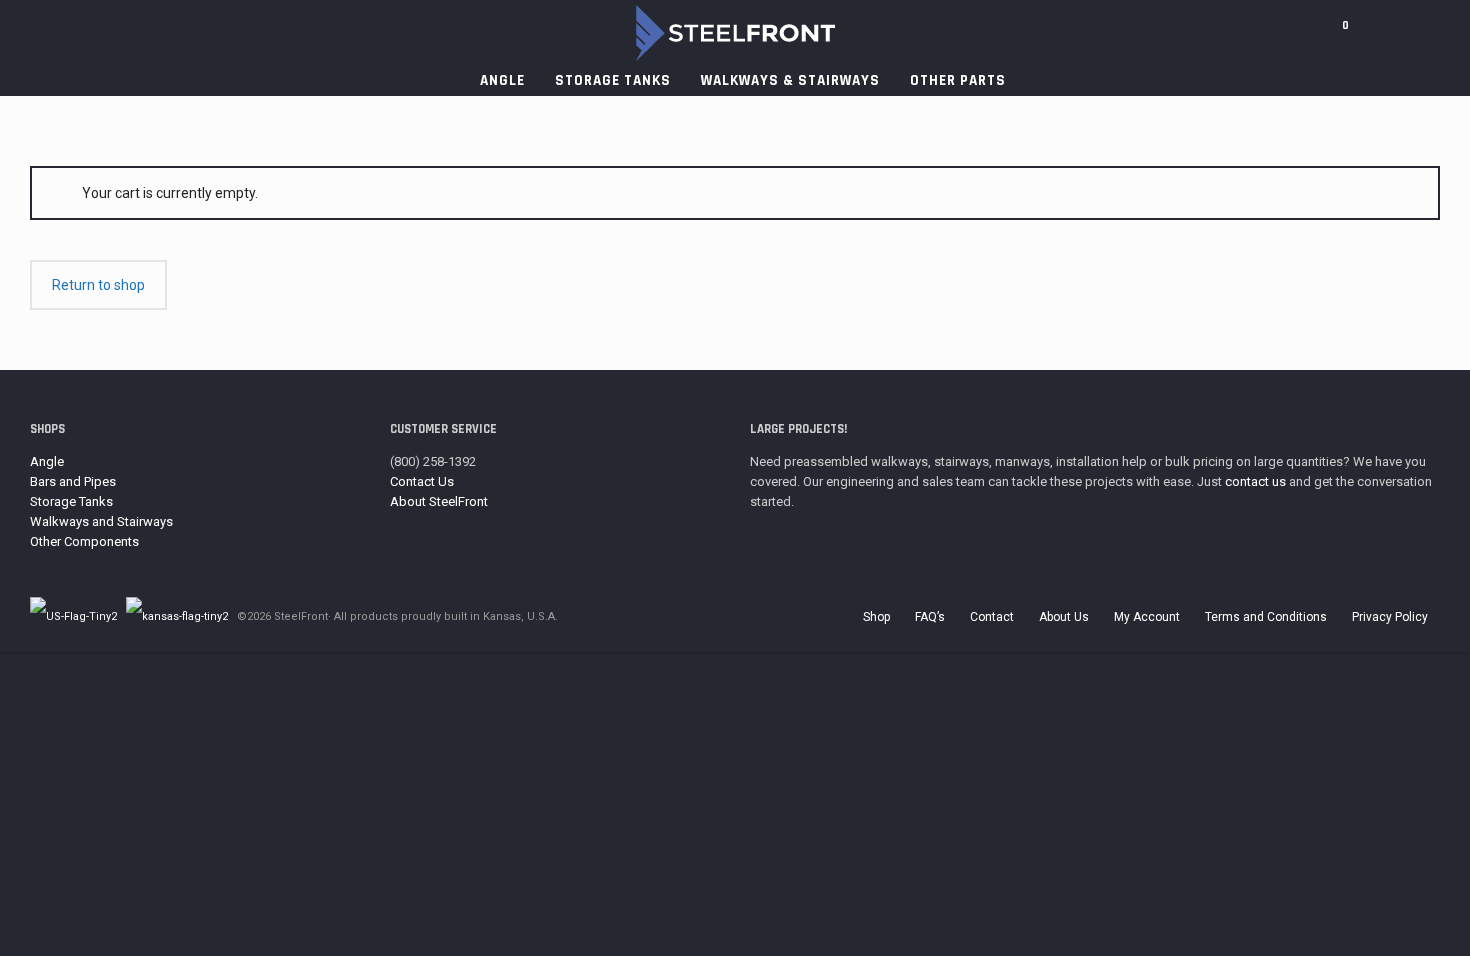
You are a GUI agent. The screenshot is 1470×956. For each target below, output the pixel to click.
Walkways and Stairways (101, 521)
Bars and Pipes (73, 481)
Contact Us (422, 481)
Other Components (84, 541)
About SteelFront (439, 501)
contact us (1255, 481)
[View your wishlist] (1371, 33)
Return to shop (98, 285)
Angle (47, 461)
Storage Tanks (71, 501)
